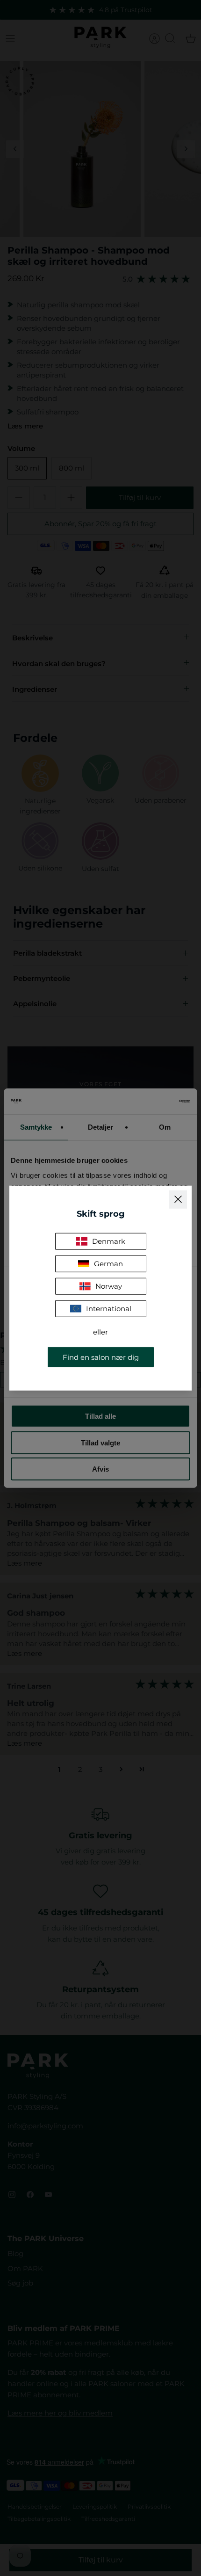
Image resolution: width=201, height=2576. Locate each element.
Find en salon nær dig (101, 1357)
